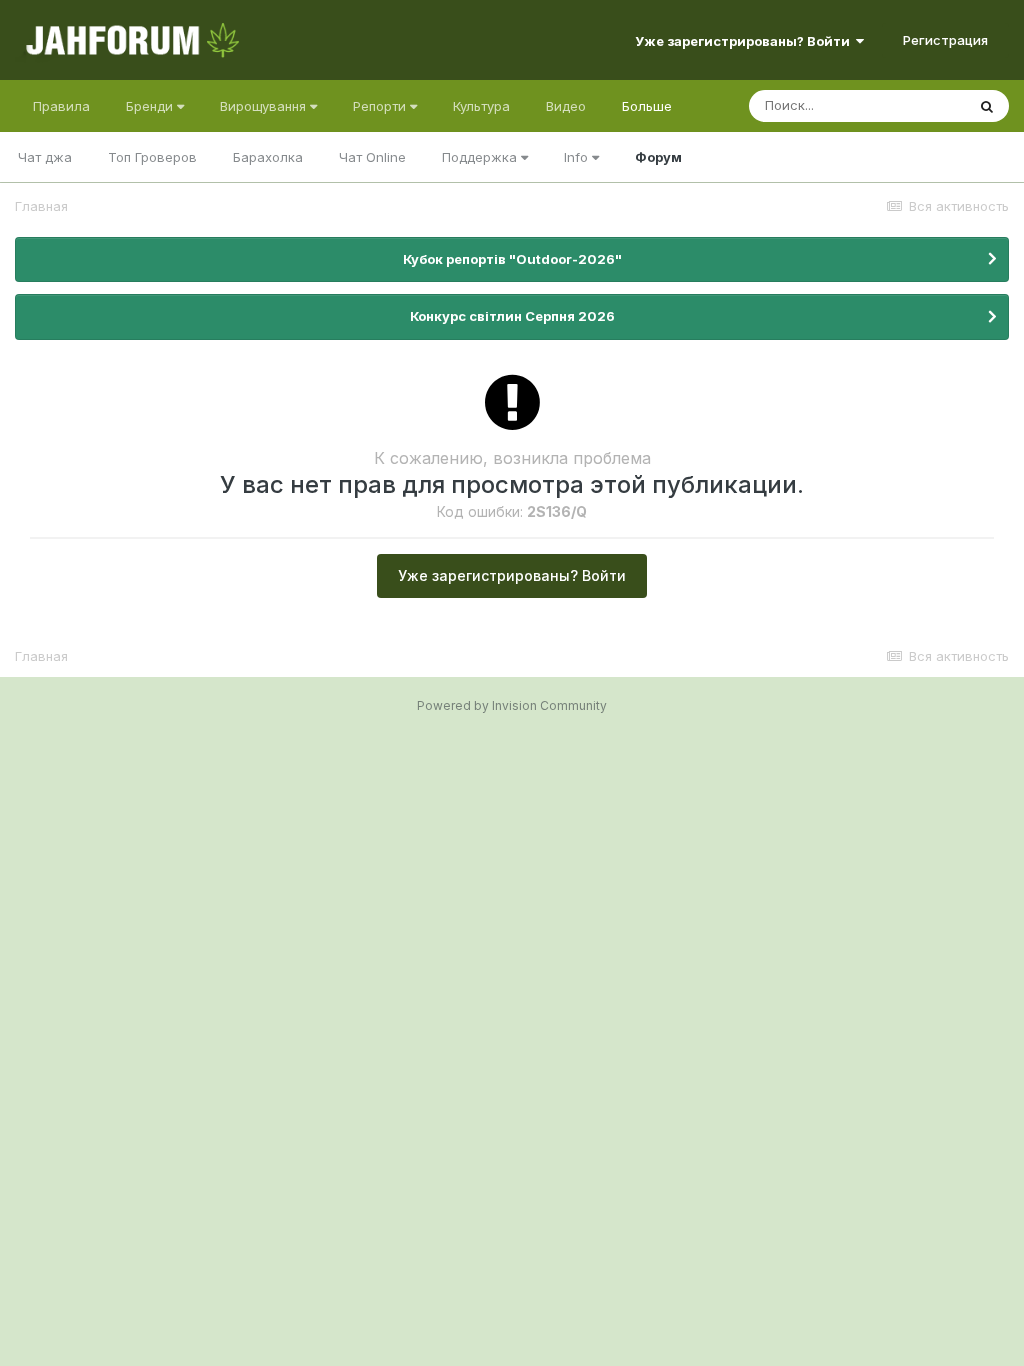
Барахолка (268, 157)
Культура (481, 106)
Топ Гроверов (152, 157)
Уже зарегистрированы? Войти (745, 41)
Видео (566, 106)
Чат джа (45, 157)
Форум (658, 157)
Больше (647, 106)
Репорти (381, 106)
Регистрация (945, 40)
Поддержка (481, 157)
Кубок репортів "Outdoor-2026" (512, 259)
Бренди (151, 106)
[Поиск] (987, 106)
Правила (61, 106)
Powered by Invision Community (512, 705)
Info (578, 157)
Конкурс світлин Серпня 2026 (512, 316)
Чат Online (372, 157)
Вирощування (265, 106)
